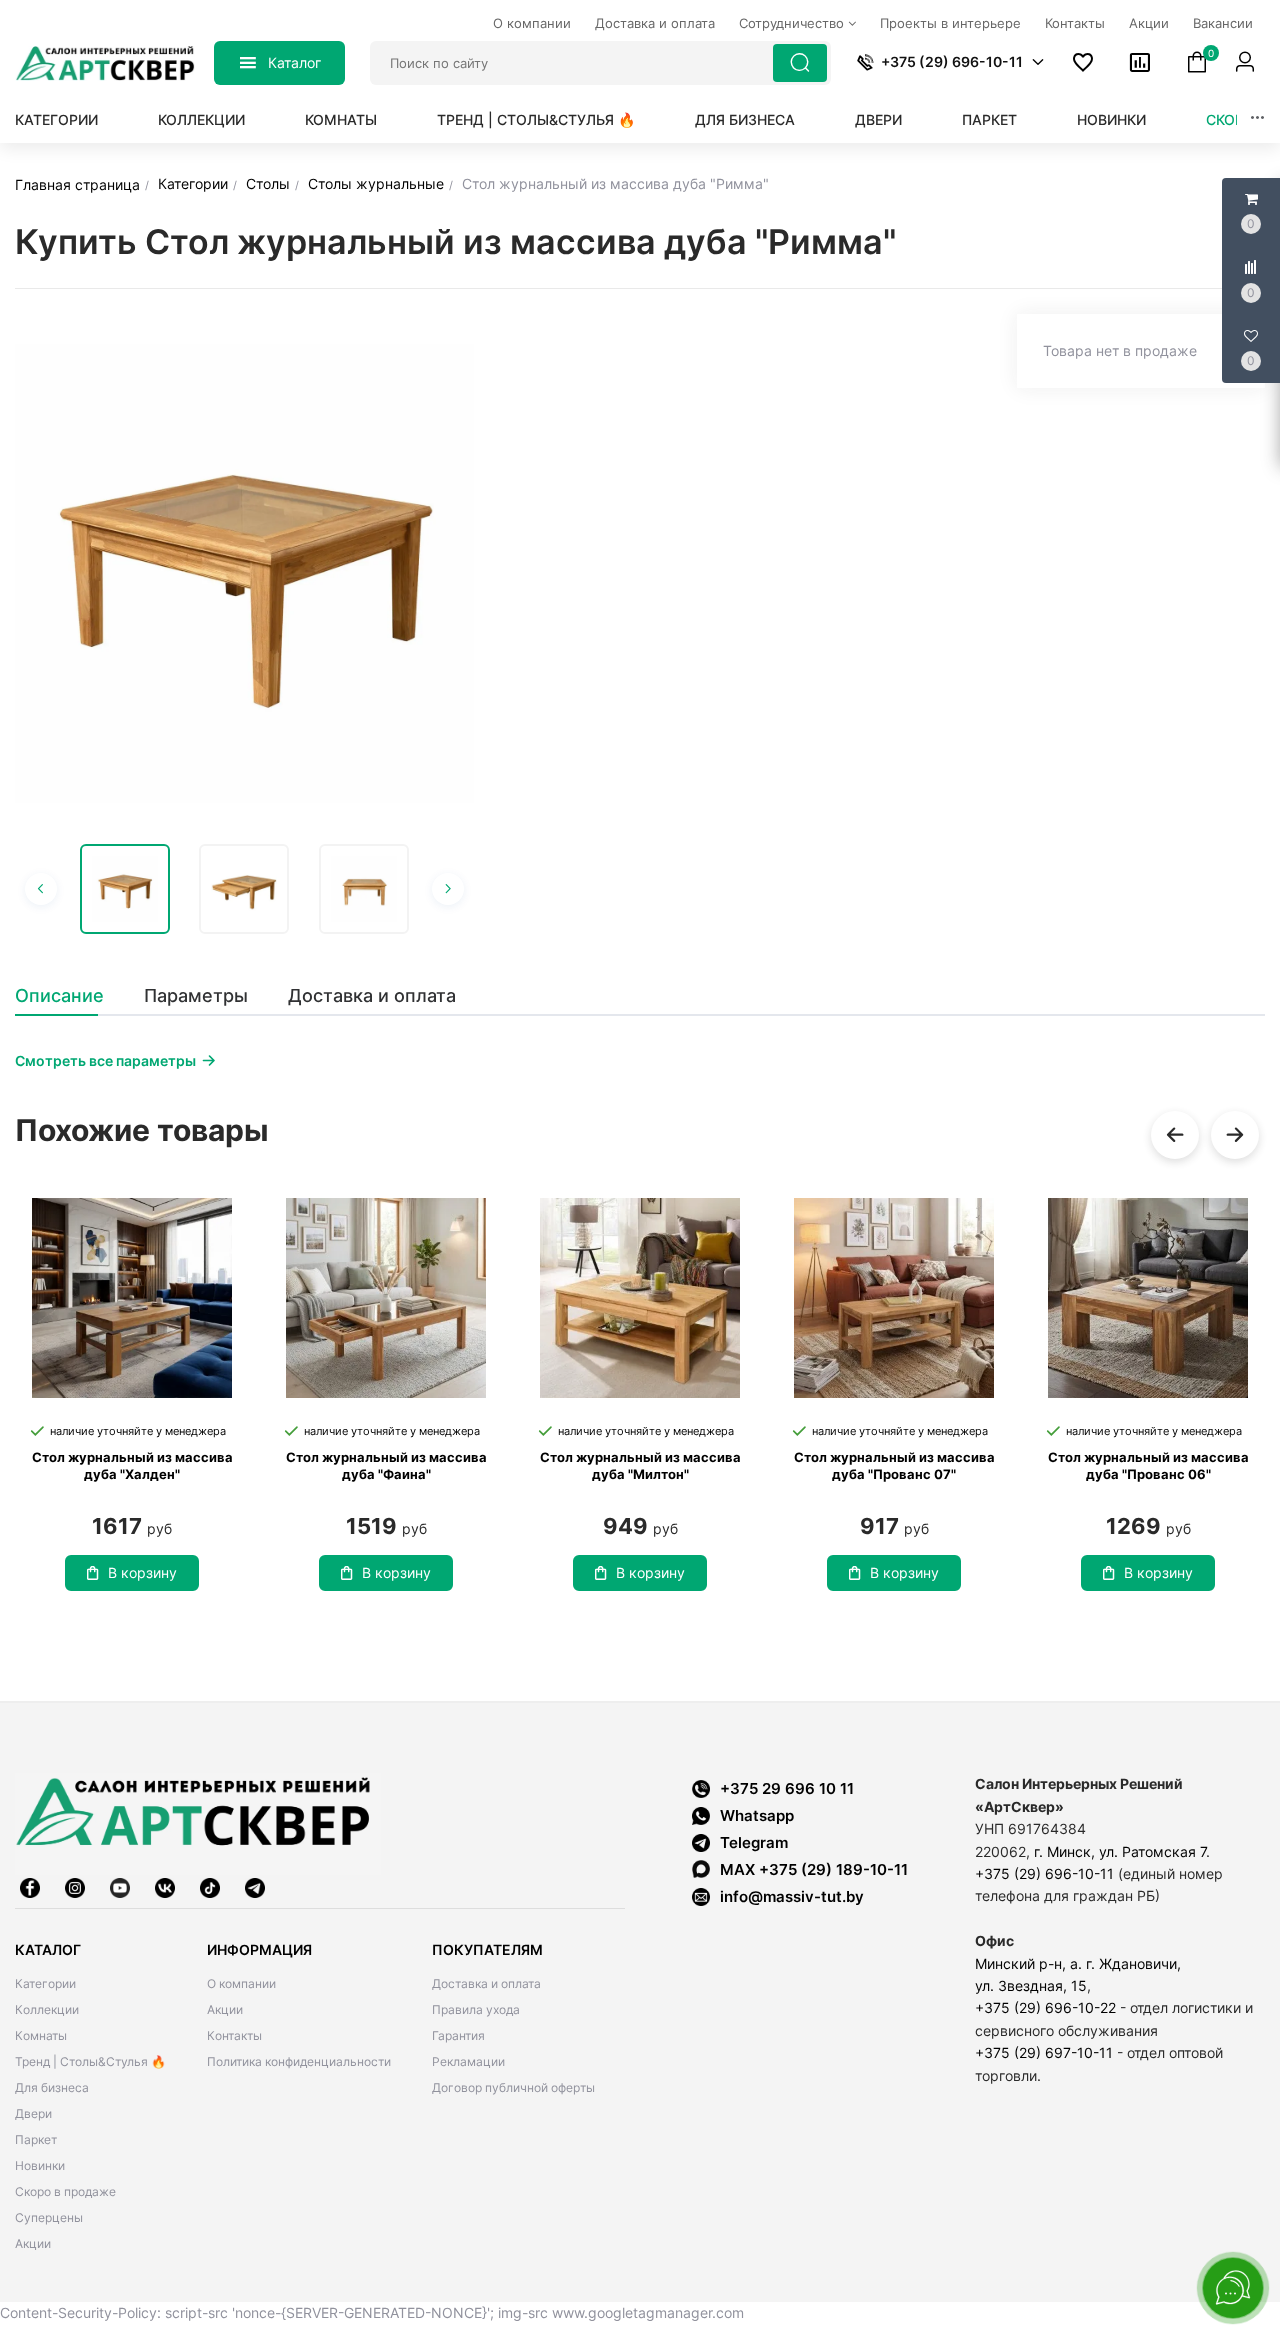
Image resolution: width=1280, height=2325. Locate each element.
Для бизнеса (745, 119)
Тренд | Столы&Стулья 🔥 (536, 119)
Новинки (1111, 119)
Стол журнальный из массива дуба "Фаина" (386, 1465)
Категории (56, 119)
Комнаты (341, 119)
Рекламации (468, 2061)
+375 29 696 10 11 (787, 1788)
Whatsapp (757, 1815)
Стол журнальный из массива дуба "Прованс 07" (894, 1465)
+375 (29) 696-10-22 (1045, 2007)
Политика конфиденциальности (299, 2061)
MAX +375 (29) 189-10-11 (814, 1869)
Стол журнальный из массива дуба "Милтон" (640, 1465)
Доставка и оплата (486, 1983)
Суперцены (49, 2217)
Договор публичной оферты (513, 2087)
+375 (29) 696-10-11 (1044, 1873)
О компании (241, 1983)
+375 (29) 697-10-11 (1044, 2052)
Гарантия (458, 2035)
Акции (33, 2243)
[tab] (69, 996)
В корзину (142, 1572)
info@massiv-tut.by (792, 1896)
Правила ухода (476, 2009)
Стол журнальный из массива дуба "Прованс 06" (1148, 1465)
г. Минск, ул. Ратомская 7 (1120, 1851)
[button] (1038, 62)
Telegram (754, 1842)
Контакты (234, 2035)
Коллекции (201, 119)
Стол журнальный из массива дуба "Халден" (132, 1465)
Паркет (989, 119)
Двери (878, 119)
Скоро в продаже (65, 2191)
